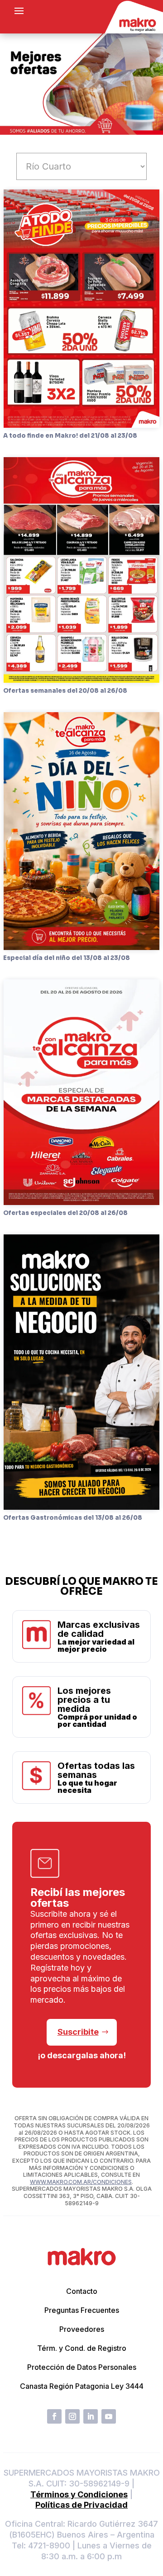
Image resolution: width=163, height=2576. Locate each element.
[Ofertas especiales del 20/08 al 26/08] (81, 1092)
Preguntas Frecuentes (82, 2310)
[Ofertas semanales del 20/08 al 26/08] (81, 570)
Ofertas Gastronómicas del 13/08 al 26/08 (73, 1518)
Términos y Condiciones (79, 2494)
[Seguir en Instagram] (72, 2416)
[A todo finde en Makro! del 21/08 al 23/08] (81, 309)
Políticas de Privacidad (81, 2505)
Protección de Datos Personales (82, 2367)
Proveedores (82, 2329)
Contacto (82, 2291)
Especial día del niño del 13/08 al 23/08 (67, 958)
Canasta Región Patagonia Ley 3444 (82, 2386)
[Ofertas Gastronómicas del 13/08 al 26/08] (81, 1372)
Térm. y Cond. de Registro (82, 2348)
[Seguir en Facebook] (54, 2416)
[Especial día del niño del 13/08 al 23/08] (81, 831)
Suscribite (78, 2032)
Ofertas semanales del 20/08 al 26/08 (65, 691)
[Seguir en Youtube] (109, 2416)
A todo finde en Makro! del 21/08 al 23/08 (70, 436)
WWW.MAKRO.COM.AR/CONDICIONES (81, 2182)
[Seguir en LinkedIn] (91, 2416)
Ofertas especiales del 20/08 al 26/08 (65, 1213)
